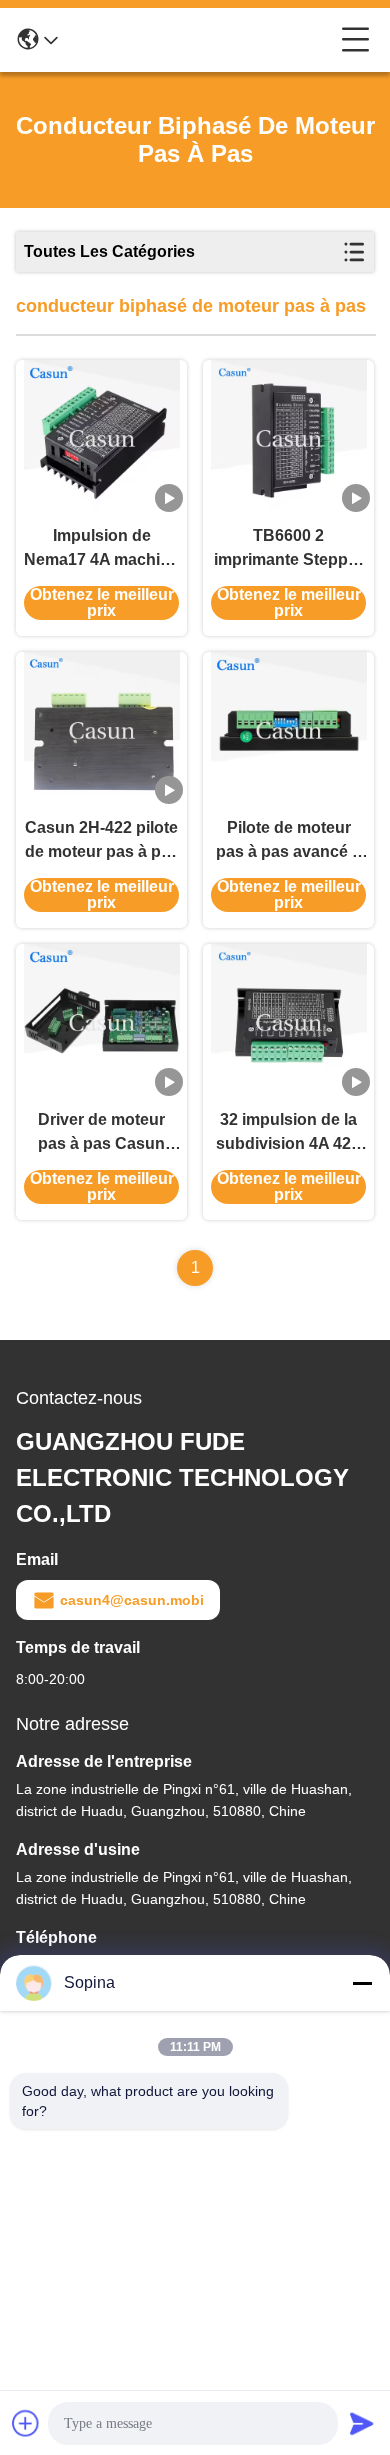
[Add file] (26, 2423)
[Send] (362, 2423)
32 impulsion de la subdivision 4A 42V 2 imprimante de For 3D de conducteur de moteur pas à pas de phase (289, 1133)
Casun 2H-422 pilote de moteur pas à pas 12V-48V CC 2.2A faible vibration (102, 841)
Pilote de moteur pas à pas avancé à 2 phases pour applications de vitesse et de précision (288, 841)
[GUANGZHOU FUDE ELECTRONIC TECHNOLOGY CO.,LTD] (200, 40)
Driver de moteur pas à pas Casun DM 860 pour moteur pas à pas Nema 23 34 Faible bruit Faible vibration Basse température (102, 1133)
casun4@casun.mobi (132, 1600)
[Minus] (362, 1983)
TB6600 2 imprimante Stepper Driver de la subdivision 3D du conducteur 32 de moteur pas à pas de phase (289, 549)
